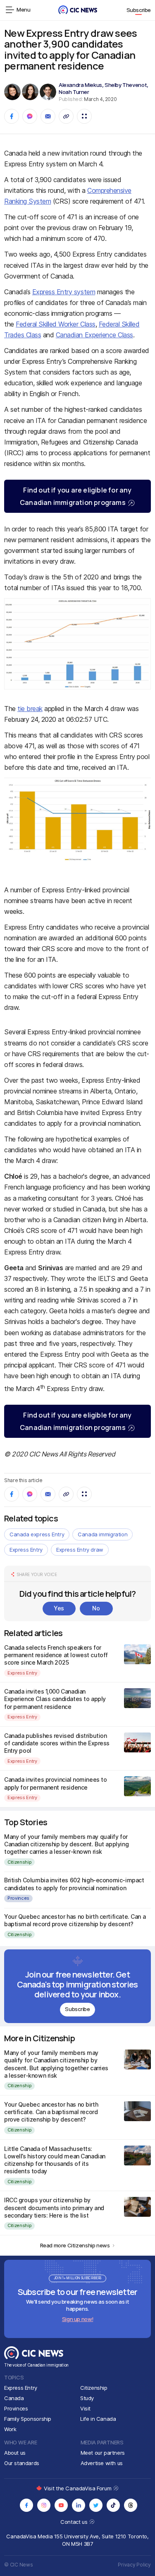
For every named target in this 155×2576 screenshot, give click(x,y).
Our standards (22, 2463)
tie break (30, 709)
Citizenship (19, 1862)
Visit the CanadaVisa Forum (78, 2488)
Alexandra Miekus (80, 85)
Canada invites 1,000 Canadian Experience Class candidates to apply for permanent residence (55, 1699)
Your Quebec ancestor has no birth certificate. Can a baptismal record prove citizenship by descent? (75, 1920)
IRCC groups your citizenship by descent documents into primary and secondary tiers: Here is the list (54, 2207)
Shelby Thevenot (126, 85)
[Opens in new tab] (26, 2505)
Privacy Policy (134, 2565)
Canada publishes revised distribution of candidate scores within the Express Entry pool (57, 1743)
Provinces (18, 1898)
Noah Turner (74, 92)
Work (10, 2429)
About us (15, 2453)
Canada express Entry (37, 1534)
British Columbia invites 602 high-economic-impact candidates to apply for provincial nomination (74, 1884)
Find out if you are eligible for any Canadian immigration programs (76, 496)
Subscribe (139, 10)
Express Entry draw (80, 1550)
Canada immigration (103, 1534)
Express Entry (26, 1550)
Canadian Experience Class (94, 335)
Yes (59, 1608)
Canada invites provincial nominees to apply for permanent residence (55, 1783)
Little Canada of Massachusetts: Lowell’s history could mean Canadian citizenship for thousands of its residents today (55, 2160)
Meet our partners (103, 2453)
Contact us (75, 2522)
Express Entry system (64, 292)
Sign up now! (77, 2319)
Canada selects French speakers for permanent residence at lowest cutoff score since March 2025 (56, 1655)
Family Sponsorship (28, 2419)
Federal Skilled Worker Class (56, 324)
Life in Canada (98, 2419)
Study (87, 2398)
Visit (85, 2408)
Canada (14, 2398)
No (96, 1608)
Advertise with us (102, 2463)
